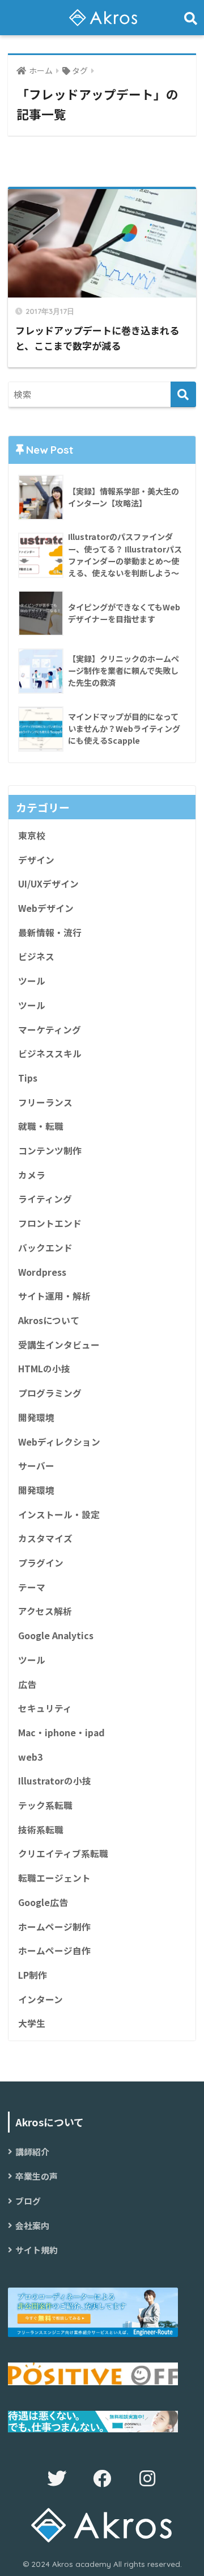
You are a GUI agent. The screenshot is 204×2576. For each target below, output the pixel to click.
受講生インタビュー (59, 1345)
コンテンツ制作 (50, 1151)
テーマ (32, 1587)
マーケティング (50, 1030)
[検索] (183, 394)
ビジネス (36, 956)
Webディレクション (59, 1442)
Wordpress (42, 1272)
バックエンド (45, 1248)
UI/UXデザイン (48, 884)
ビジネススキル (50, 1054)
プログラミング (50, 1393)
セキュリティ (45, 1708)
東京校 (32, 835)
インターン (41, 1999)
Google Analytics (56, 1635)
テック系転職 (45, 1805)
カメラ (32, 1175)
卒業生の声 (37, 2176)
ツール (32, 981)
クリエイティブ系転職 (63, 1854)
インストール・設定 (59, 1515)
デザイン (36, 860)
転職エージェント (54, 1878)
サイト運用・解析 (54, 1296)
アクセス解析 (45, 1611)
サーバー (36, 1466)
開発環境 (36, 1417)
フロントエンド (50, 1223)
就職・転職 (41, 1126)
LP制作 (33, 1975)
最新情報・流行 (50, 933)
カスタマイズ (45, 1538)
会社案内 (32, 2225)
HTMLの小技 (44, 1369)
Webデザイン (46, 908)
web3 (30, 1757)
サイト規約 (37, 2250)
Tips (28, 1078)
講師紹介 (32, 2152)
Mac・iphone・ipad (61, 1733)
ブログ (28, 2201)
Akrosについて (49, 1320)
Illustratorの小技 (55, 1781)
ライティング (45, 1199)
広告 (27, 1684)
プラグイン (41, 1563)
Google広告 (43, 1902)
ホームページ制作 (54, 1927)
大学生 (32, 2023)
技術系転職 (41, 1830)
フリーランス (45, 1102)
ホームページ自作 (54, 1951)
